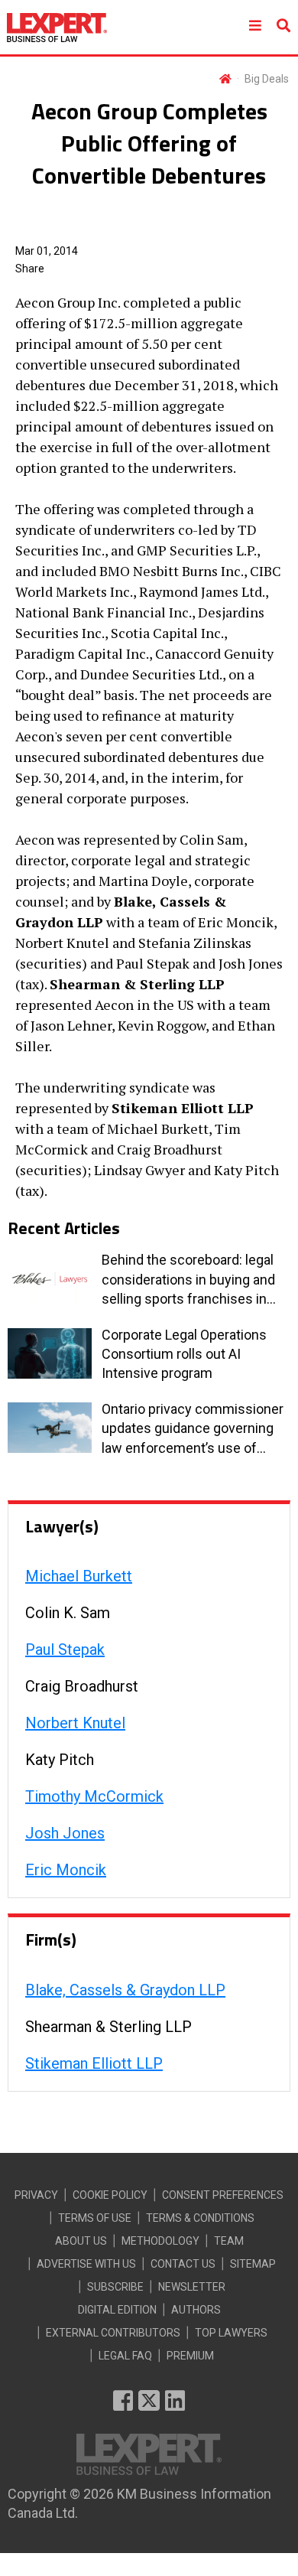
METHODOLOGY (160, 2241)
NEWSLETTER (192, 2287)
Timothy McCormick (94, 1796)
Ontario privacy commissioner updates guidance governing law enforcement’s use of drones (193, 1429)
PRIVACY (36, 2195)
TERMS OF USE (95, 2218)
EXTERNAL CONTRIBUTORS (113, 2333)
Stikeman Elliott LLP (94, 2063)
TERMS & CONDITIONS (200, 2218)
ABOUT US (81, 2241)
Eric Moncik (66, 1870)
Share (30, 269)
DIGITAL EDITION (117, 2310)
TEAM (229, 2241)
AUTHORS (196, 2310)
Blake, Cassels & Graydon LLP (125, 1990)
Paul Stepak (65, 1649)
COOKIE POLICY (110, 2195)
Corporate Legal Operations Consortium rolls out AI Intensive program (184, 1354)
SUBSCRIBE (115, 2287)
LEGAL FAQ (125, 2356)
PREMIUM (190, 2356)
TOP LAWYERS (231, 2333)
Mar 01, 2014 (47, 251)
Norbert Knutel (75, 1723)
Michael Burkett (79, 1576)
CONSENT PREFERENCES (223, 2195)
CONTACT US (183, 2264)
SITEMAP (253, 2264)
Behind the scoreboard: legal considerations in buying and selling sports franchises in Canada (188, 1280)
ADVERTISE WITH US (86, 2264)
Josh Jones (65, 1833)
